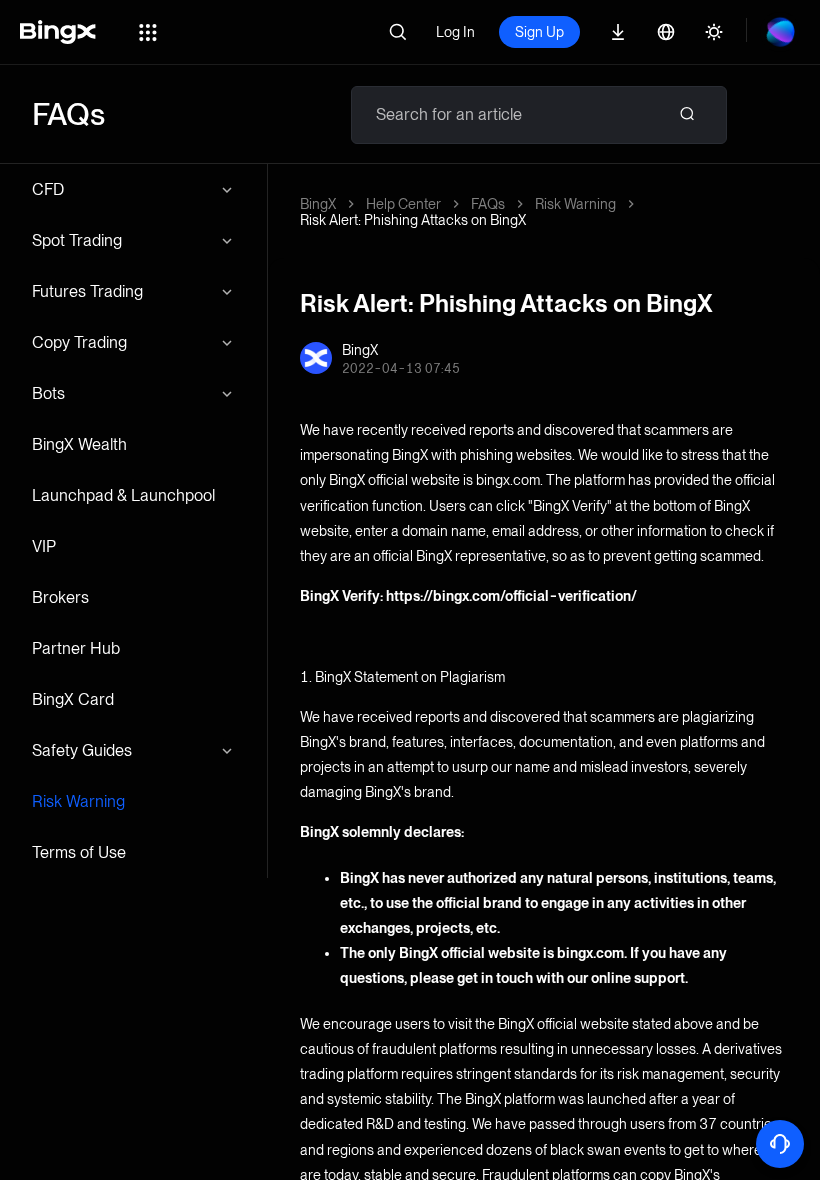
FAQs (488, 204)
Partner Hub (76, 648)
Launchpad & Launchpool (123, 495)
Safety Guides (82, 750)
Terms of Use (79, 852)
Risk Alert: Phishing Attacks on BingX (413, 220)
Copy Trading (79, 342)
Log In (455, 32)
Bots (48, 393)
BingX (318, 204)
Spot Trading (77, 240)
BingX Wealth (79, 444)
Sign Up (539, 32)
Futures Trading (87, 291)
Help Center (403, 204)
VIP (44, 546)
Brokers (60, 597)
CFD (48, 189)
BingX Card (73, 699)
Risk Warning (78, 801)
